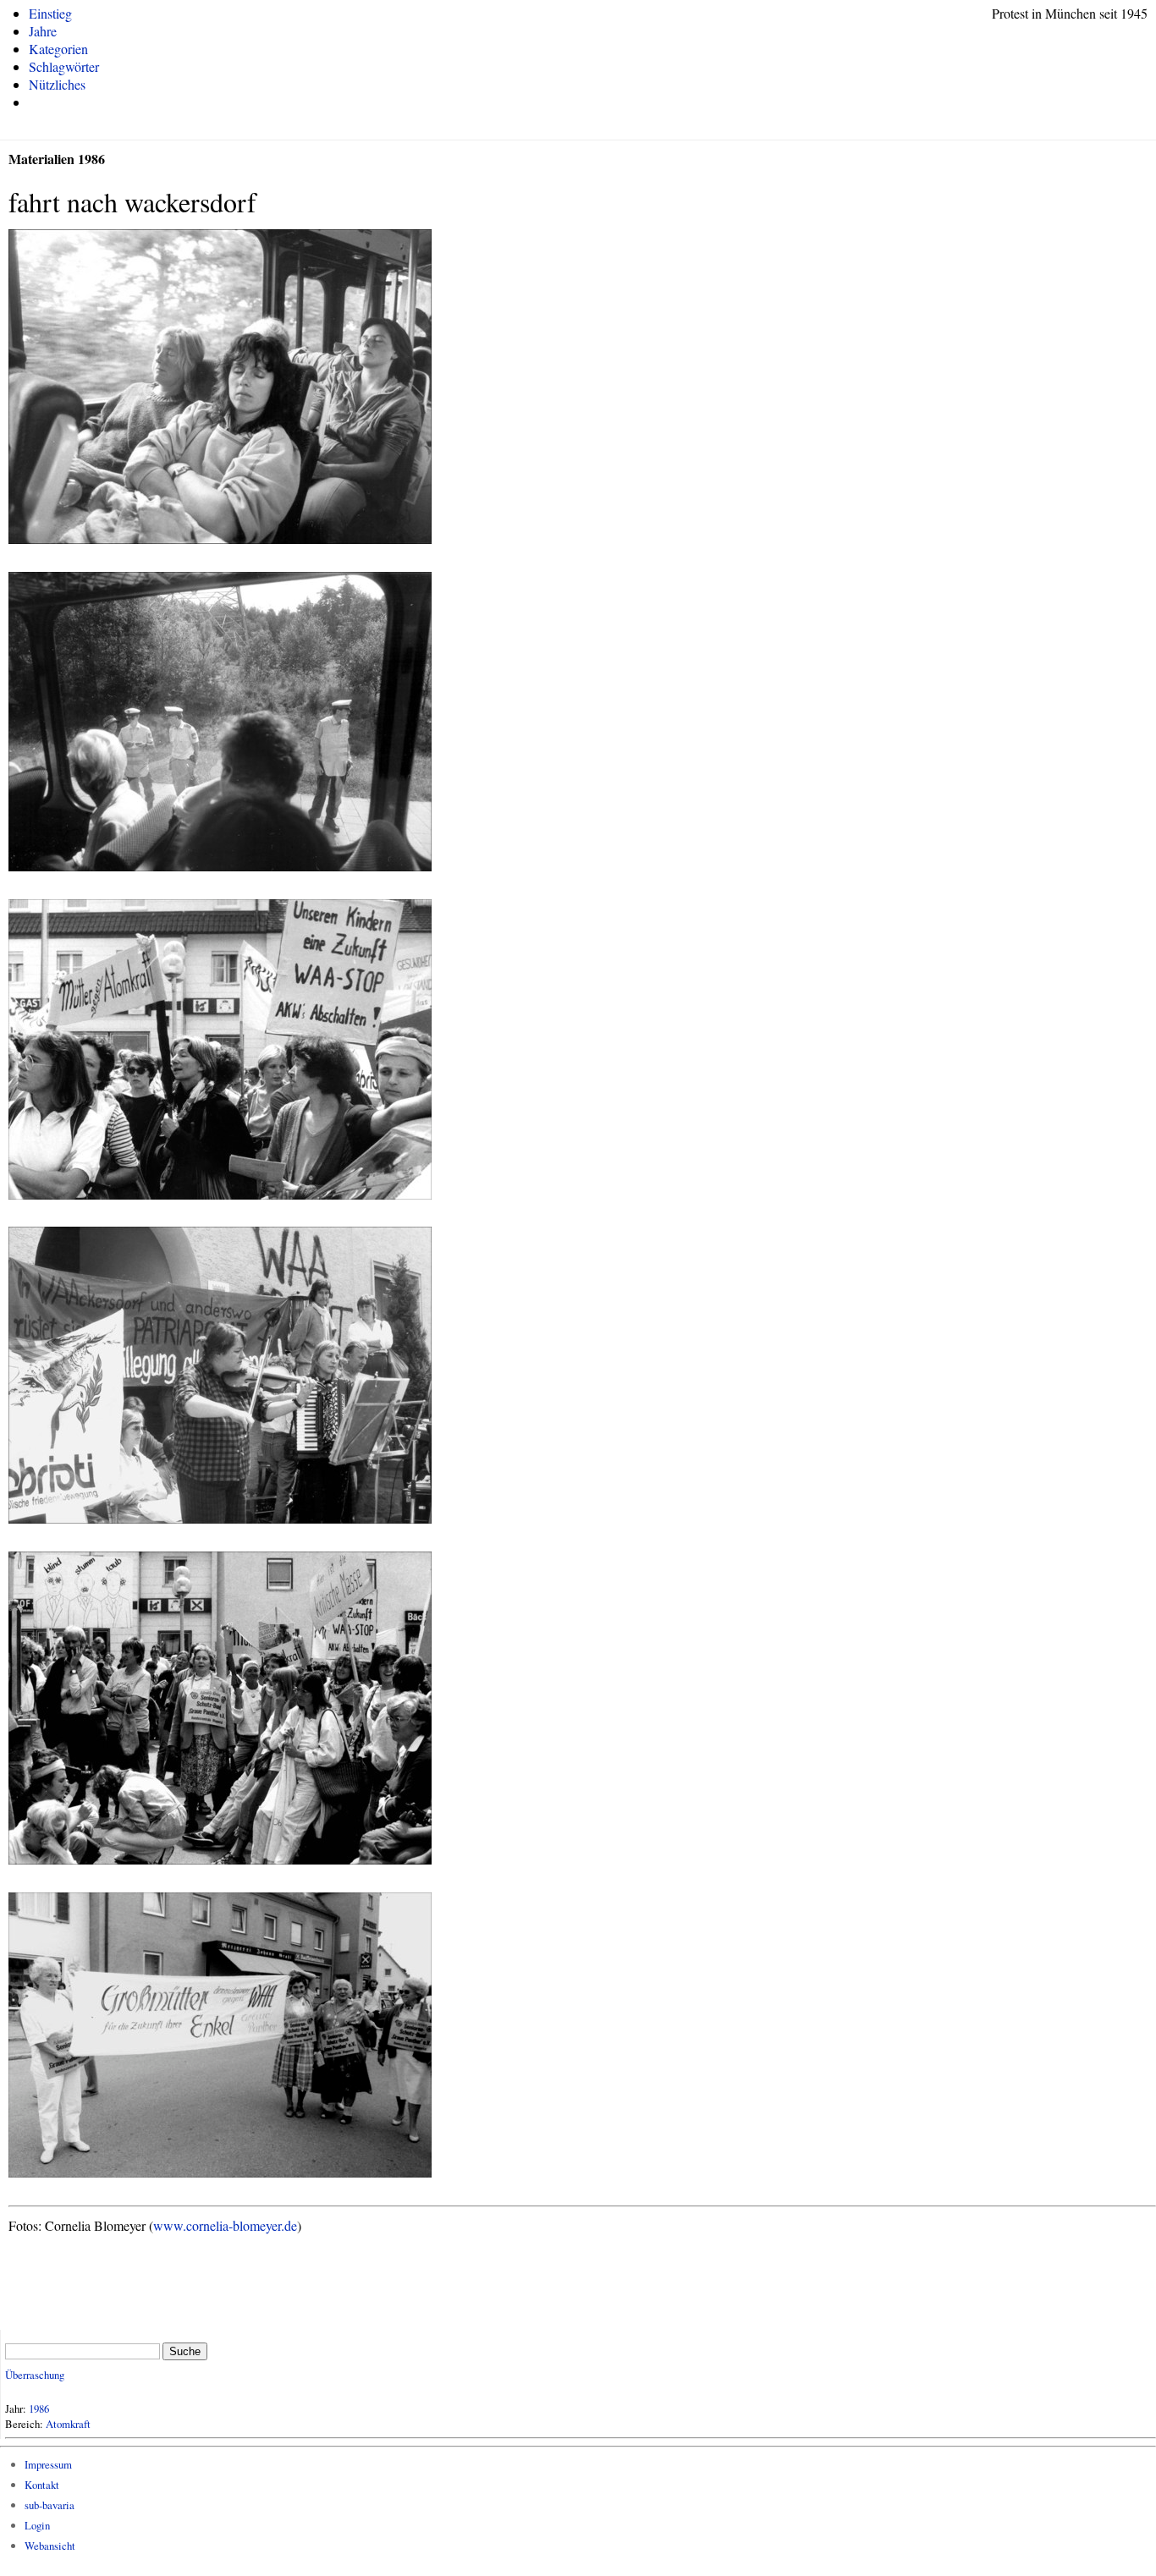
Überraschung (35, 2375)
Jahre (43, 31)
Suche (185, 2351)
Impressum (48, 2464)
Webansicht (50, 2546)
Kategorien (58, 49)
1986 (39, 2408)
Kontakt (42, 2485)
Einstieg (50, 13)
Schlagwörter (64, 66)
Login (37, 2525)
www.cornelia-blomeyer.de (225, 2225)
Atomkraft (68, 2424)
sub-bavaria (50, 2505)
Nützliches (57, 84)
